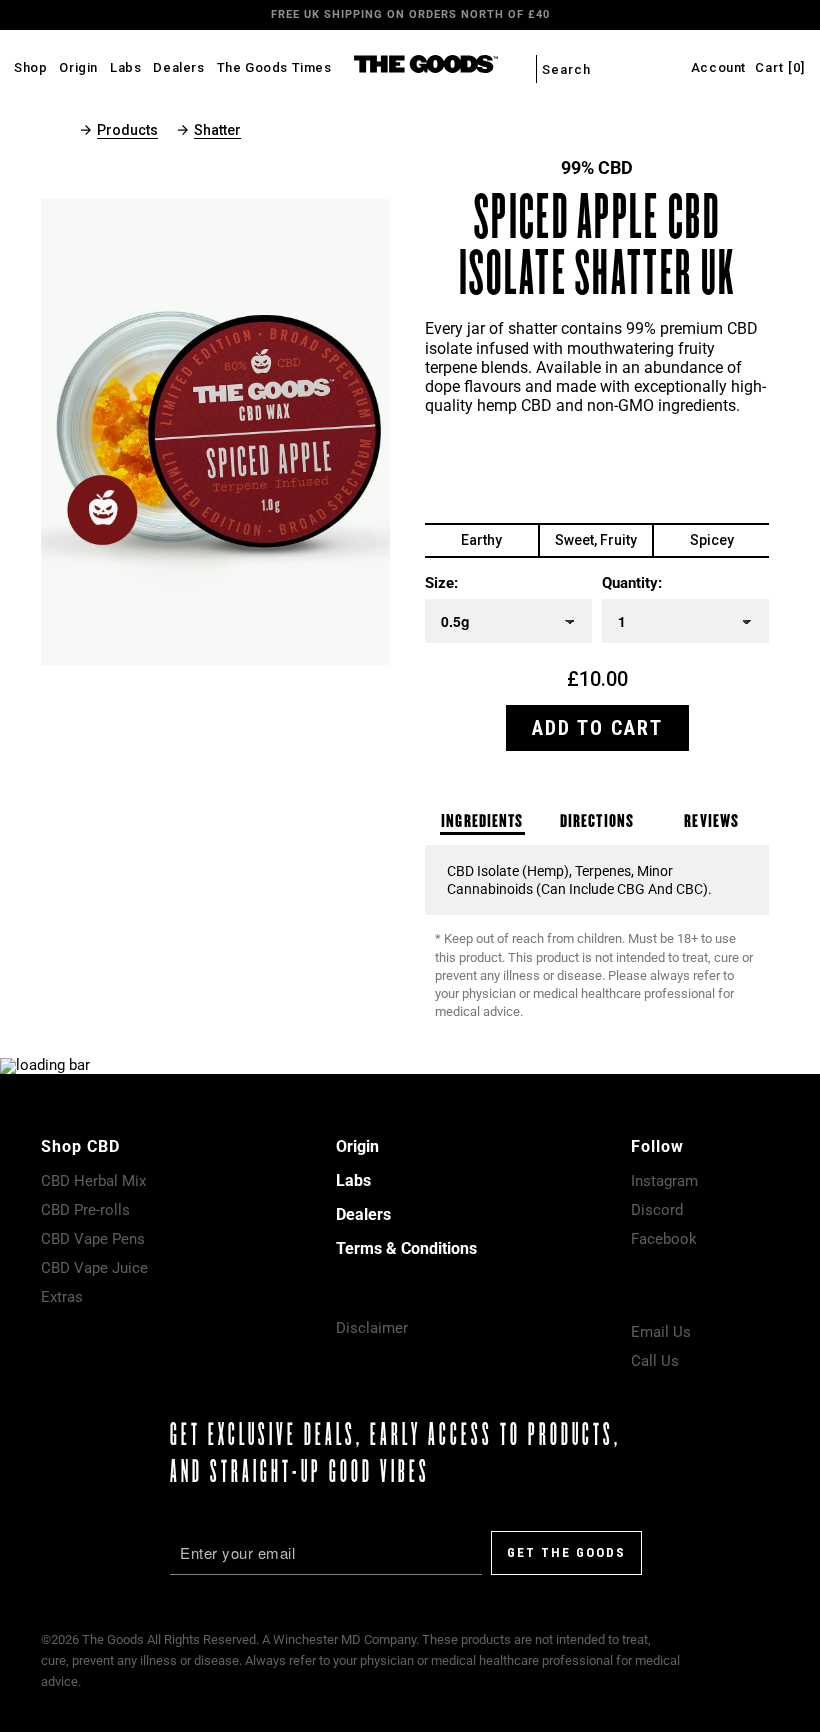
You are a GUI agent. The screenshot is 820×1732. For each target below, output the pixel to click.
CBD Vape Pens (93, 1239)
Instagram (664, 1181)
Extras (62, 1297)
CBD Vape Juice (94, 1268)
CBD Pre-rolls (85, 1210)
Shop (30, 67)
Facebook (664, 1239)
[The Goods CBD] (410, 67)
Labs (125, 67)
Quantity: (632, 583)
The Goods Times (274, 67)
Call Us (655, 1361)
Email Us (661, 1332)
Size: (441, 583)
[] (780, 67)
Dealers (178, 67)
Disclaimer (372, 1328)
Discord (657, 1210)
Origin (78, 67)
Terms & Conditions (406, 1248)
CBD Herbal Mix (93, 1181)
